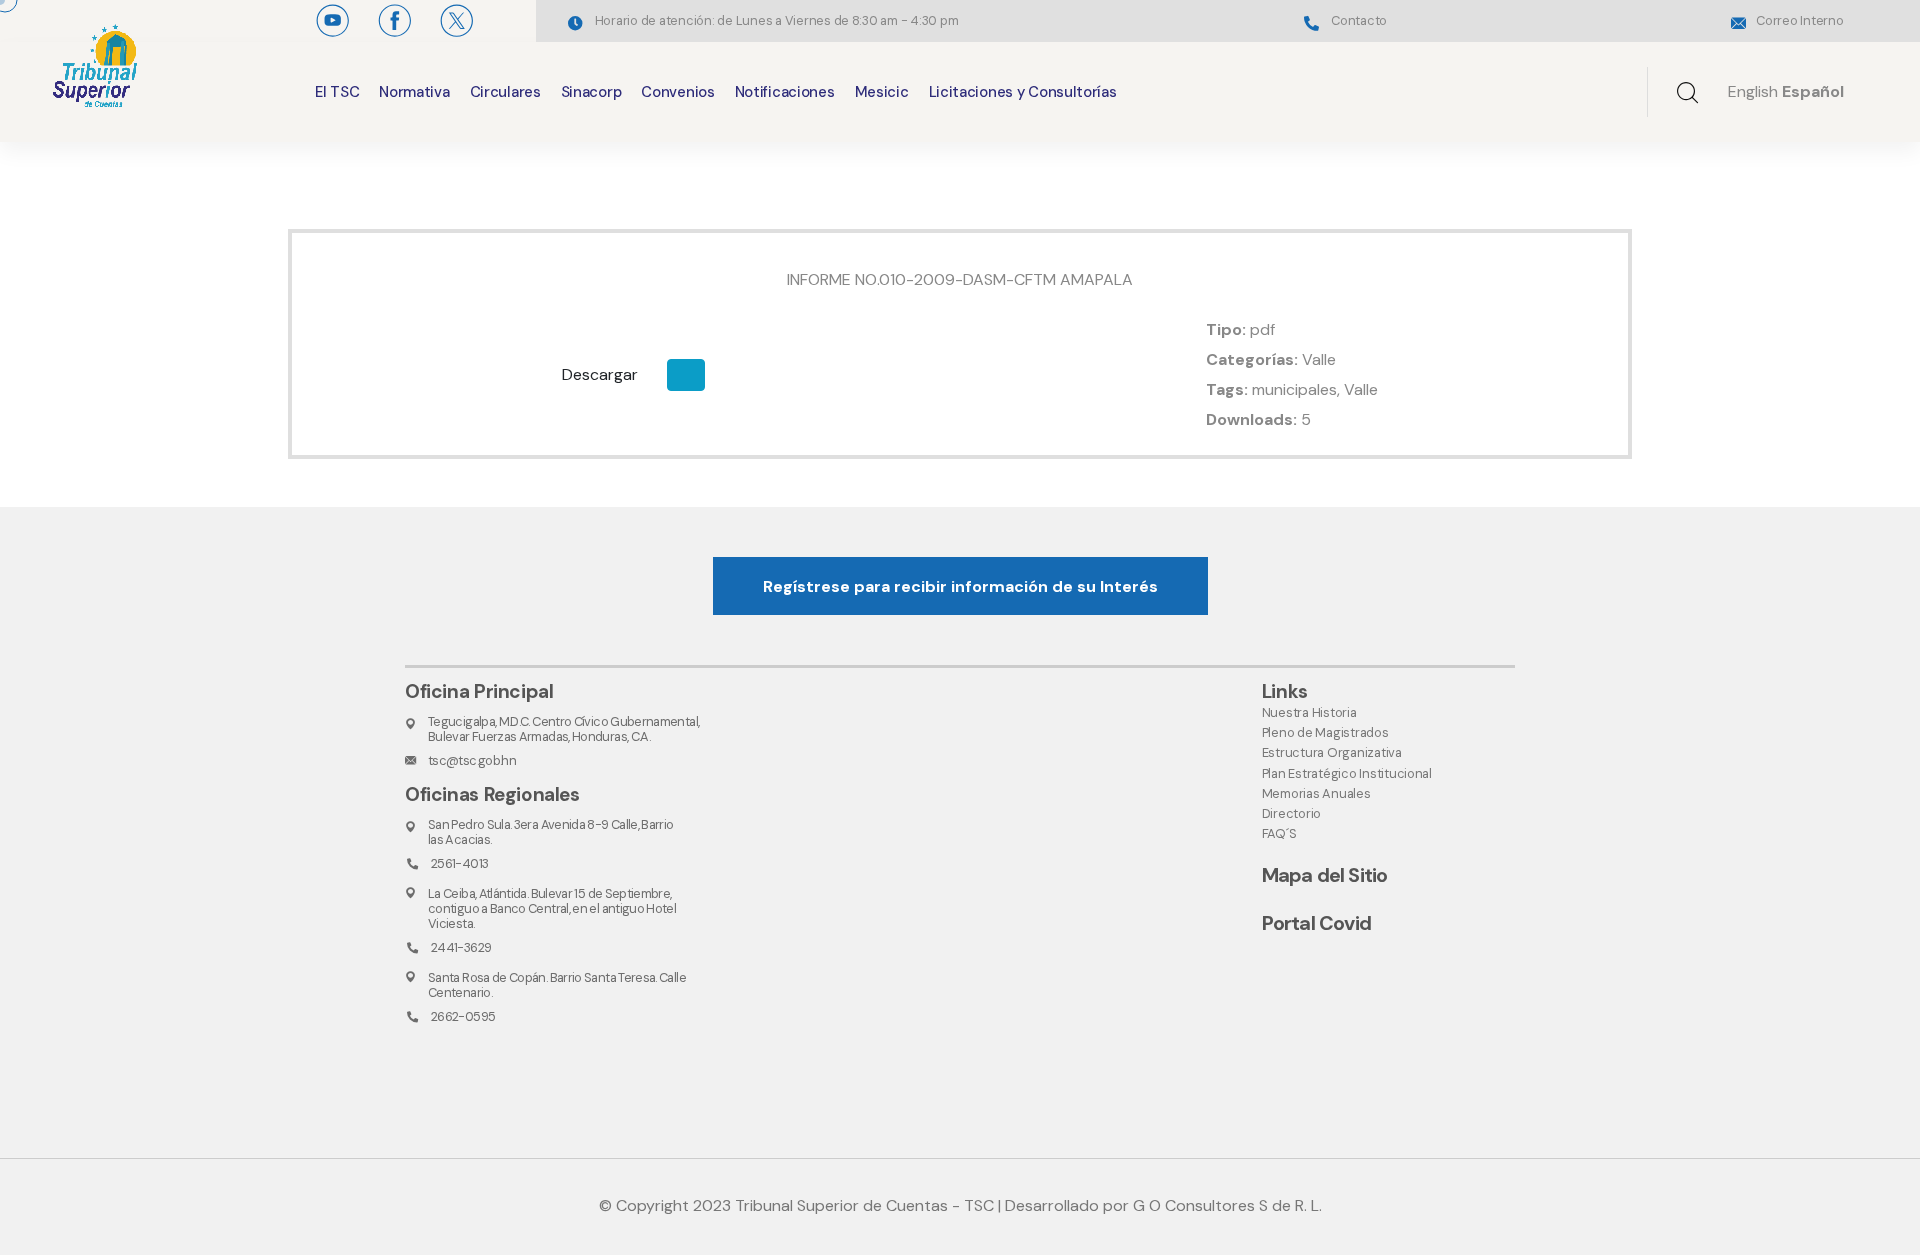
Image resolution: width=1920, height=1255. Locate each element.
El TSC (337, 92)
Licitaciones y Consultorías (1023, 92)
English (1753, 91)
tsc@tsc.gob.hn (472, 760)
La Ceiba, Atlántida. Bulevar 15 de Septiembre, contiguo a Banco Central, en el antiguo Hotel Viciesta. (552, 909)
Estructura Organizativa (1332, 752)
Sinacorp (591, 92)
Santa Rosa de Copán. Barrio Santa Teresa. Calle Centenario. (557, 985)
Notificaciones (785, 92)
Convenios (677, 92)
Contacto (1359, 20)
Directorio (1291, 813)
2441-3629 (461, 947)
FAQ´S (1279, 833)
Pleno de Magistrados (1325, 732)
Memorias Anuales (1316, 793)
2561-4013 (459, 863)
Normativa (414, 92)
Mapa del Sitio (1325, 875)
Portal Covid (1316, 923)
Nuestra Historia (1309, 712)
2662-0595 (463, 1016)
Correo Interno (1799, 20)
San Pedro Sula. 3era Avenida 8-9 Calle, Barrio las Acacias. (551, 832)
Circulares (505, 92)
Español (1813, 91)
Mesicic (882, 92)
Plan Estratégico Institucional (1347, 773)
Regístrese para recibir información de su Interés (960, 586)
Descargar (600, 374)
